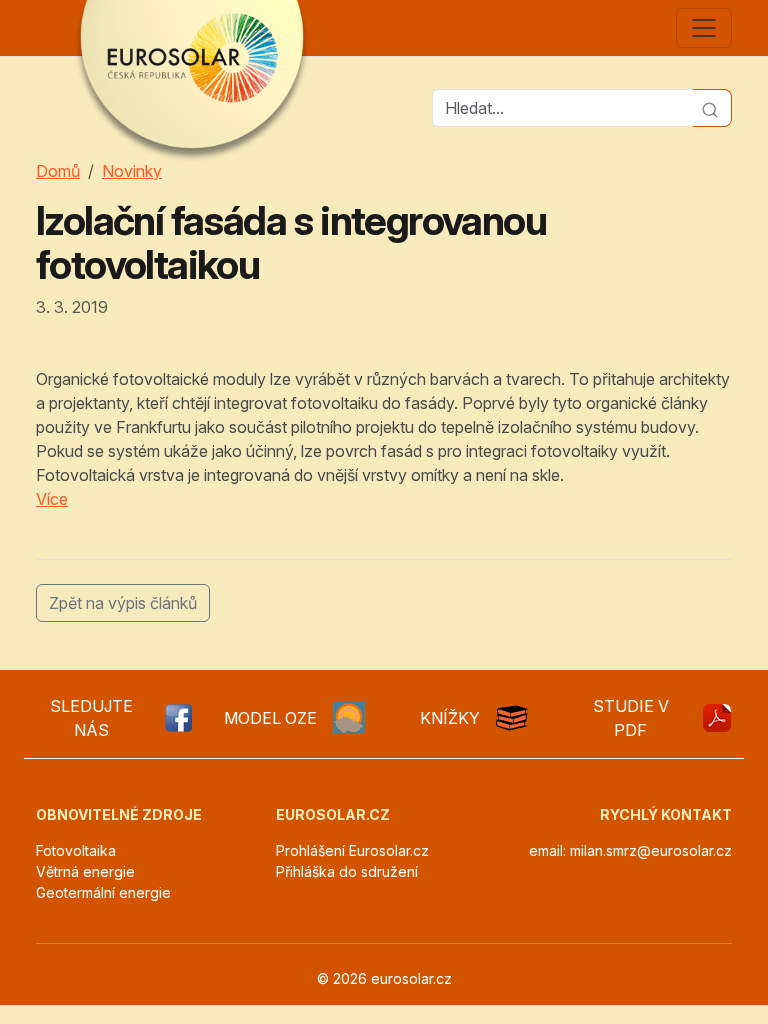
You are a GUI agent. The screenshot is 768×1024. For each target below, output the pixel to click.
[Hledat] (712, 108)
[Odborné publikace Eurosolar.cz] (512, 718)
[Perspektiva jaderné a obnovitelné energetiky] (716, 718)
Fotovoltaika (76, 850)
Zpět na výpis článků (123, 603)
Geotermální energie (103, 892)
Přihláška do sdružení (347, 871)
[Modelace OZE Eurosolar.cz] (349, 718)
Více (52, 499)
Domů (58, 171)
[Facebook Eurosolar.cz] (177, 718)
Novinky (132, 171)
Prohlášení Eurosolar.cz (352, 850)
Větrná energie (85, 871)
